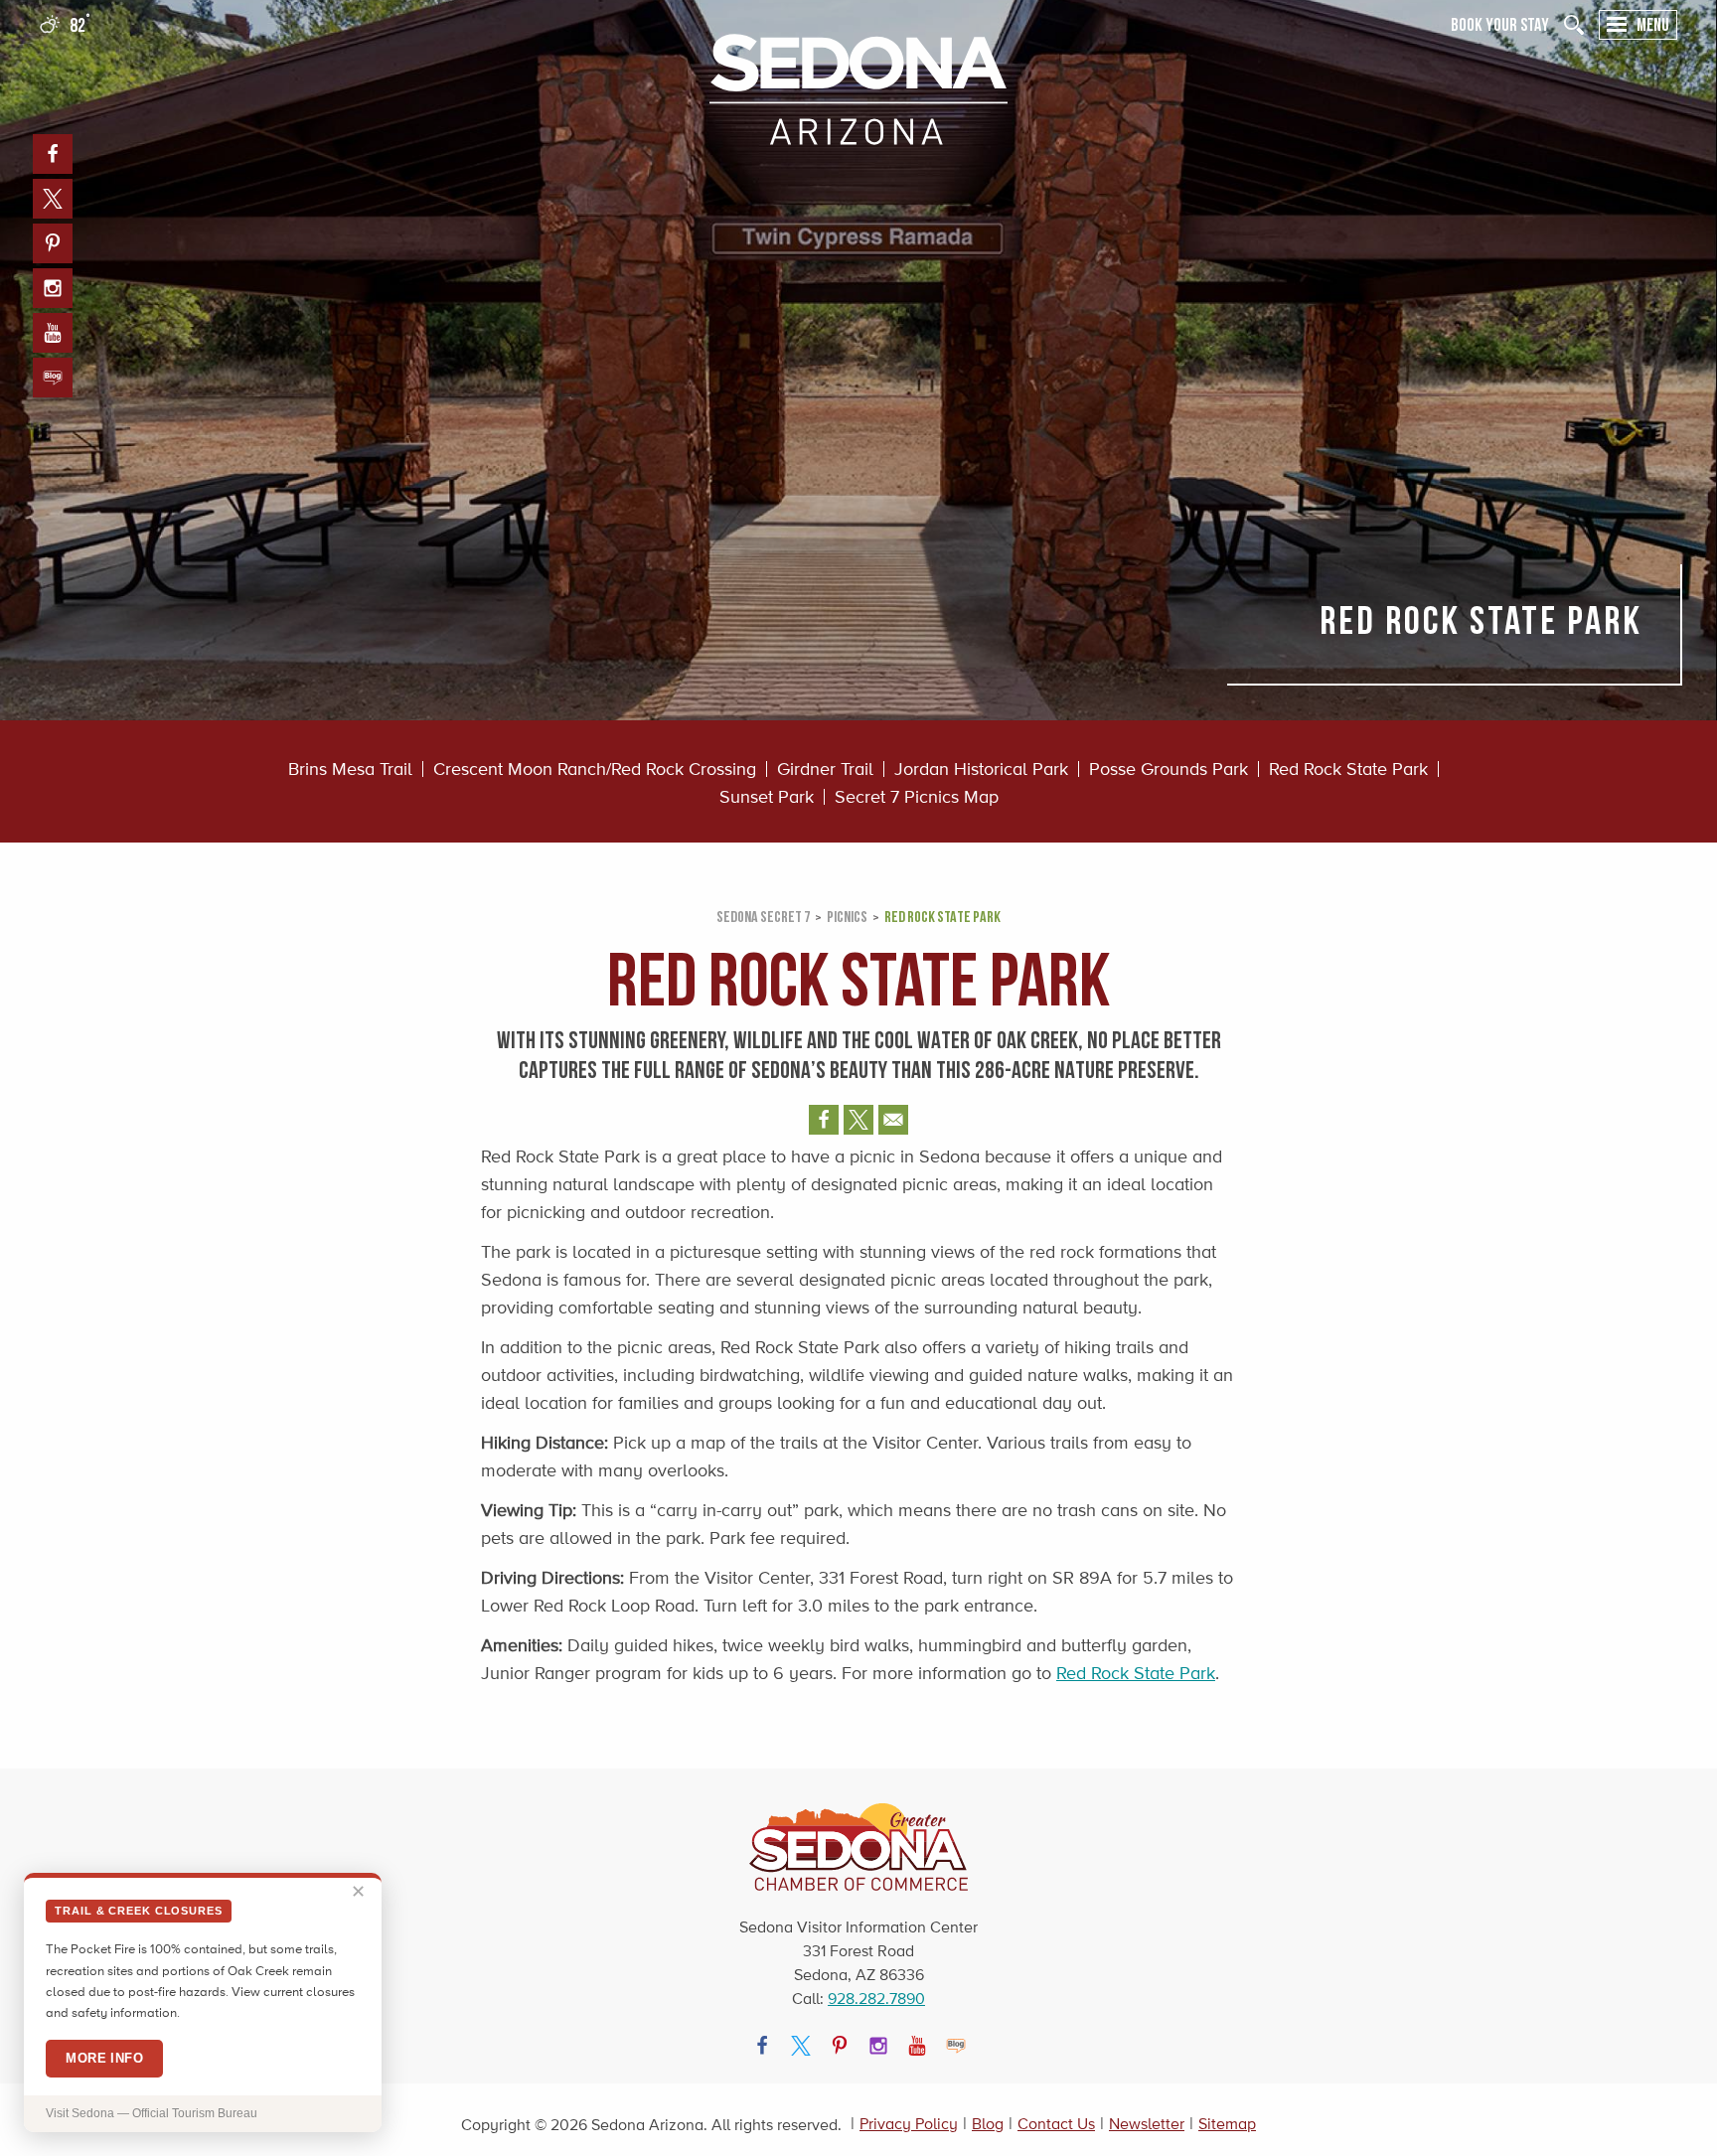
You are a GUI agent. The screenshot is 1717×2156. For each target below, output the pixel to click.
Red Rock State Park (1348, 769)
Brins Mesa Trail (350, 769)
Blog (988, 2124)
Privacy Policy (909, 2124)
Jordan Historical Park (981, 769)
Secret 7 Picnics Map (917, 797)
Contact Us (1056, 2124)
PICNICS (847, 916)
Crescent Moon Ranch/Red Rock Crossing (595, 769)
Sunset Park (767, 797)
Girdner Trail (825, 769)
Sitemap (1227, 2124)
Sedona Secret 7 (763, 916)
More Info (104, 2058)
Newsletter (1147, 2124)
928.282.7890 (876, 1999)
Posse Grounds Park (1169, 769)
